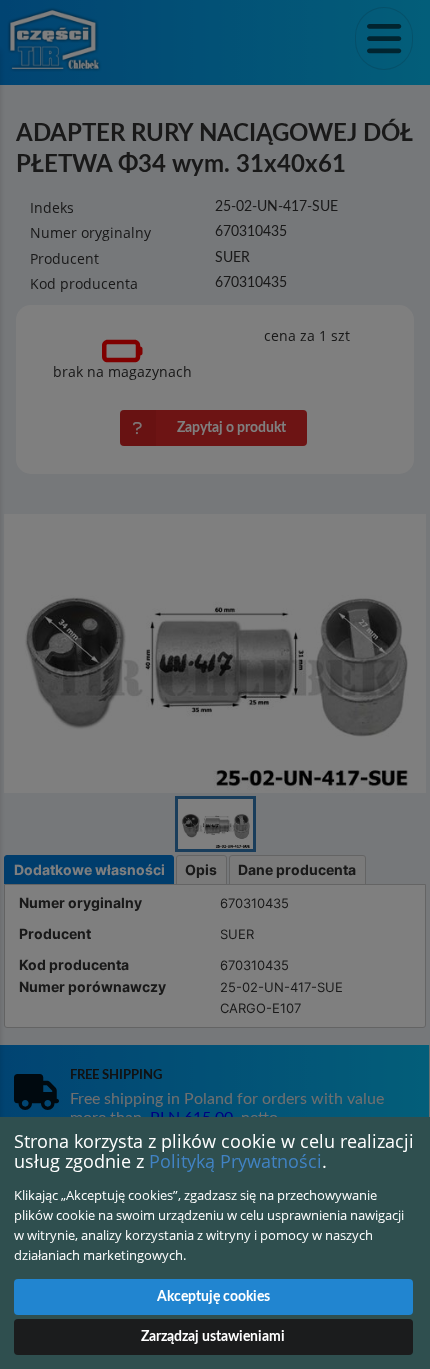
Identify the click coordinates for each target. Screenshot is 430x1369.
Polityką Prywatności (235, 1161)
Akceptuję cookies (213, 1297)
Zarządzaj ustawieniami (213, 1337)
